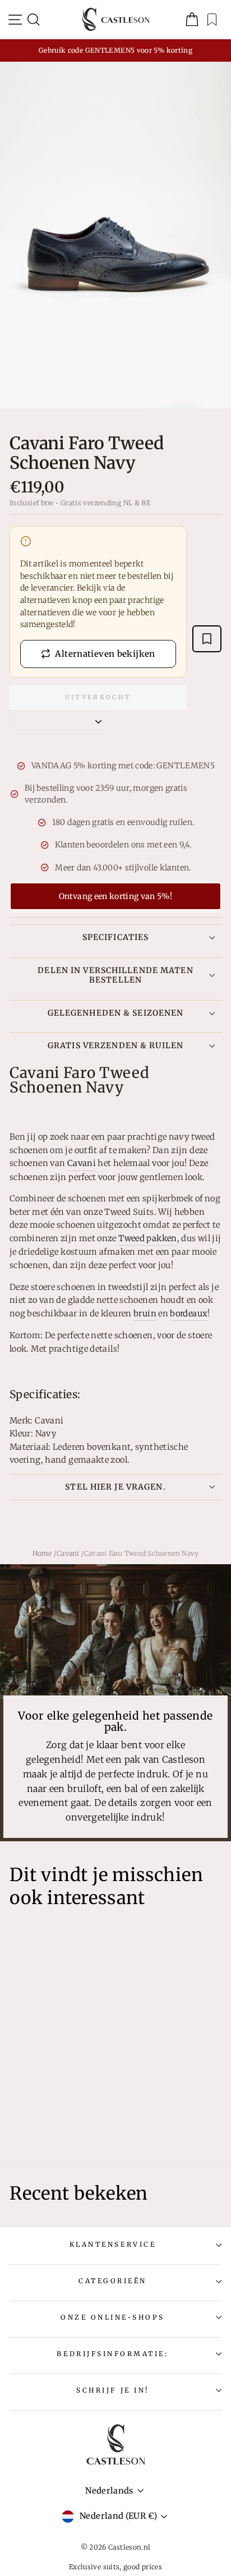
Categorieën (113, 2281)
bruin (145, 1314)
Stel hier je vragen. (115, 1487)
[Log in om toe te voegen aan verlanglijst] (207, 639)
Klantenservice (113, 2244)
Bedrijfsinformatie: (112, 2354)
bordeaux (189, 1314)
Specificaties (116, 937)
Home (42, 1553)
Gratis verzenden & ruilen (115, 1045)
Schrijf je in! (112, 2390)
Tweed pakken (147, 1238)
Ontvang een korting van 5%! (115, 896)
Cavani (82, 1163)
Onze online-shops (113, 2317)
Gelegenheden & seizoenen (116, 1013)
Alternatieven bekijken (105, 654)
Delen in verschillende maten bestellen (115, 975)
